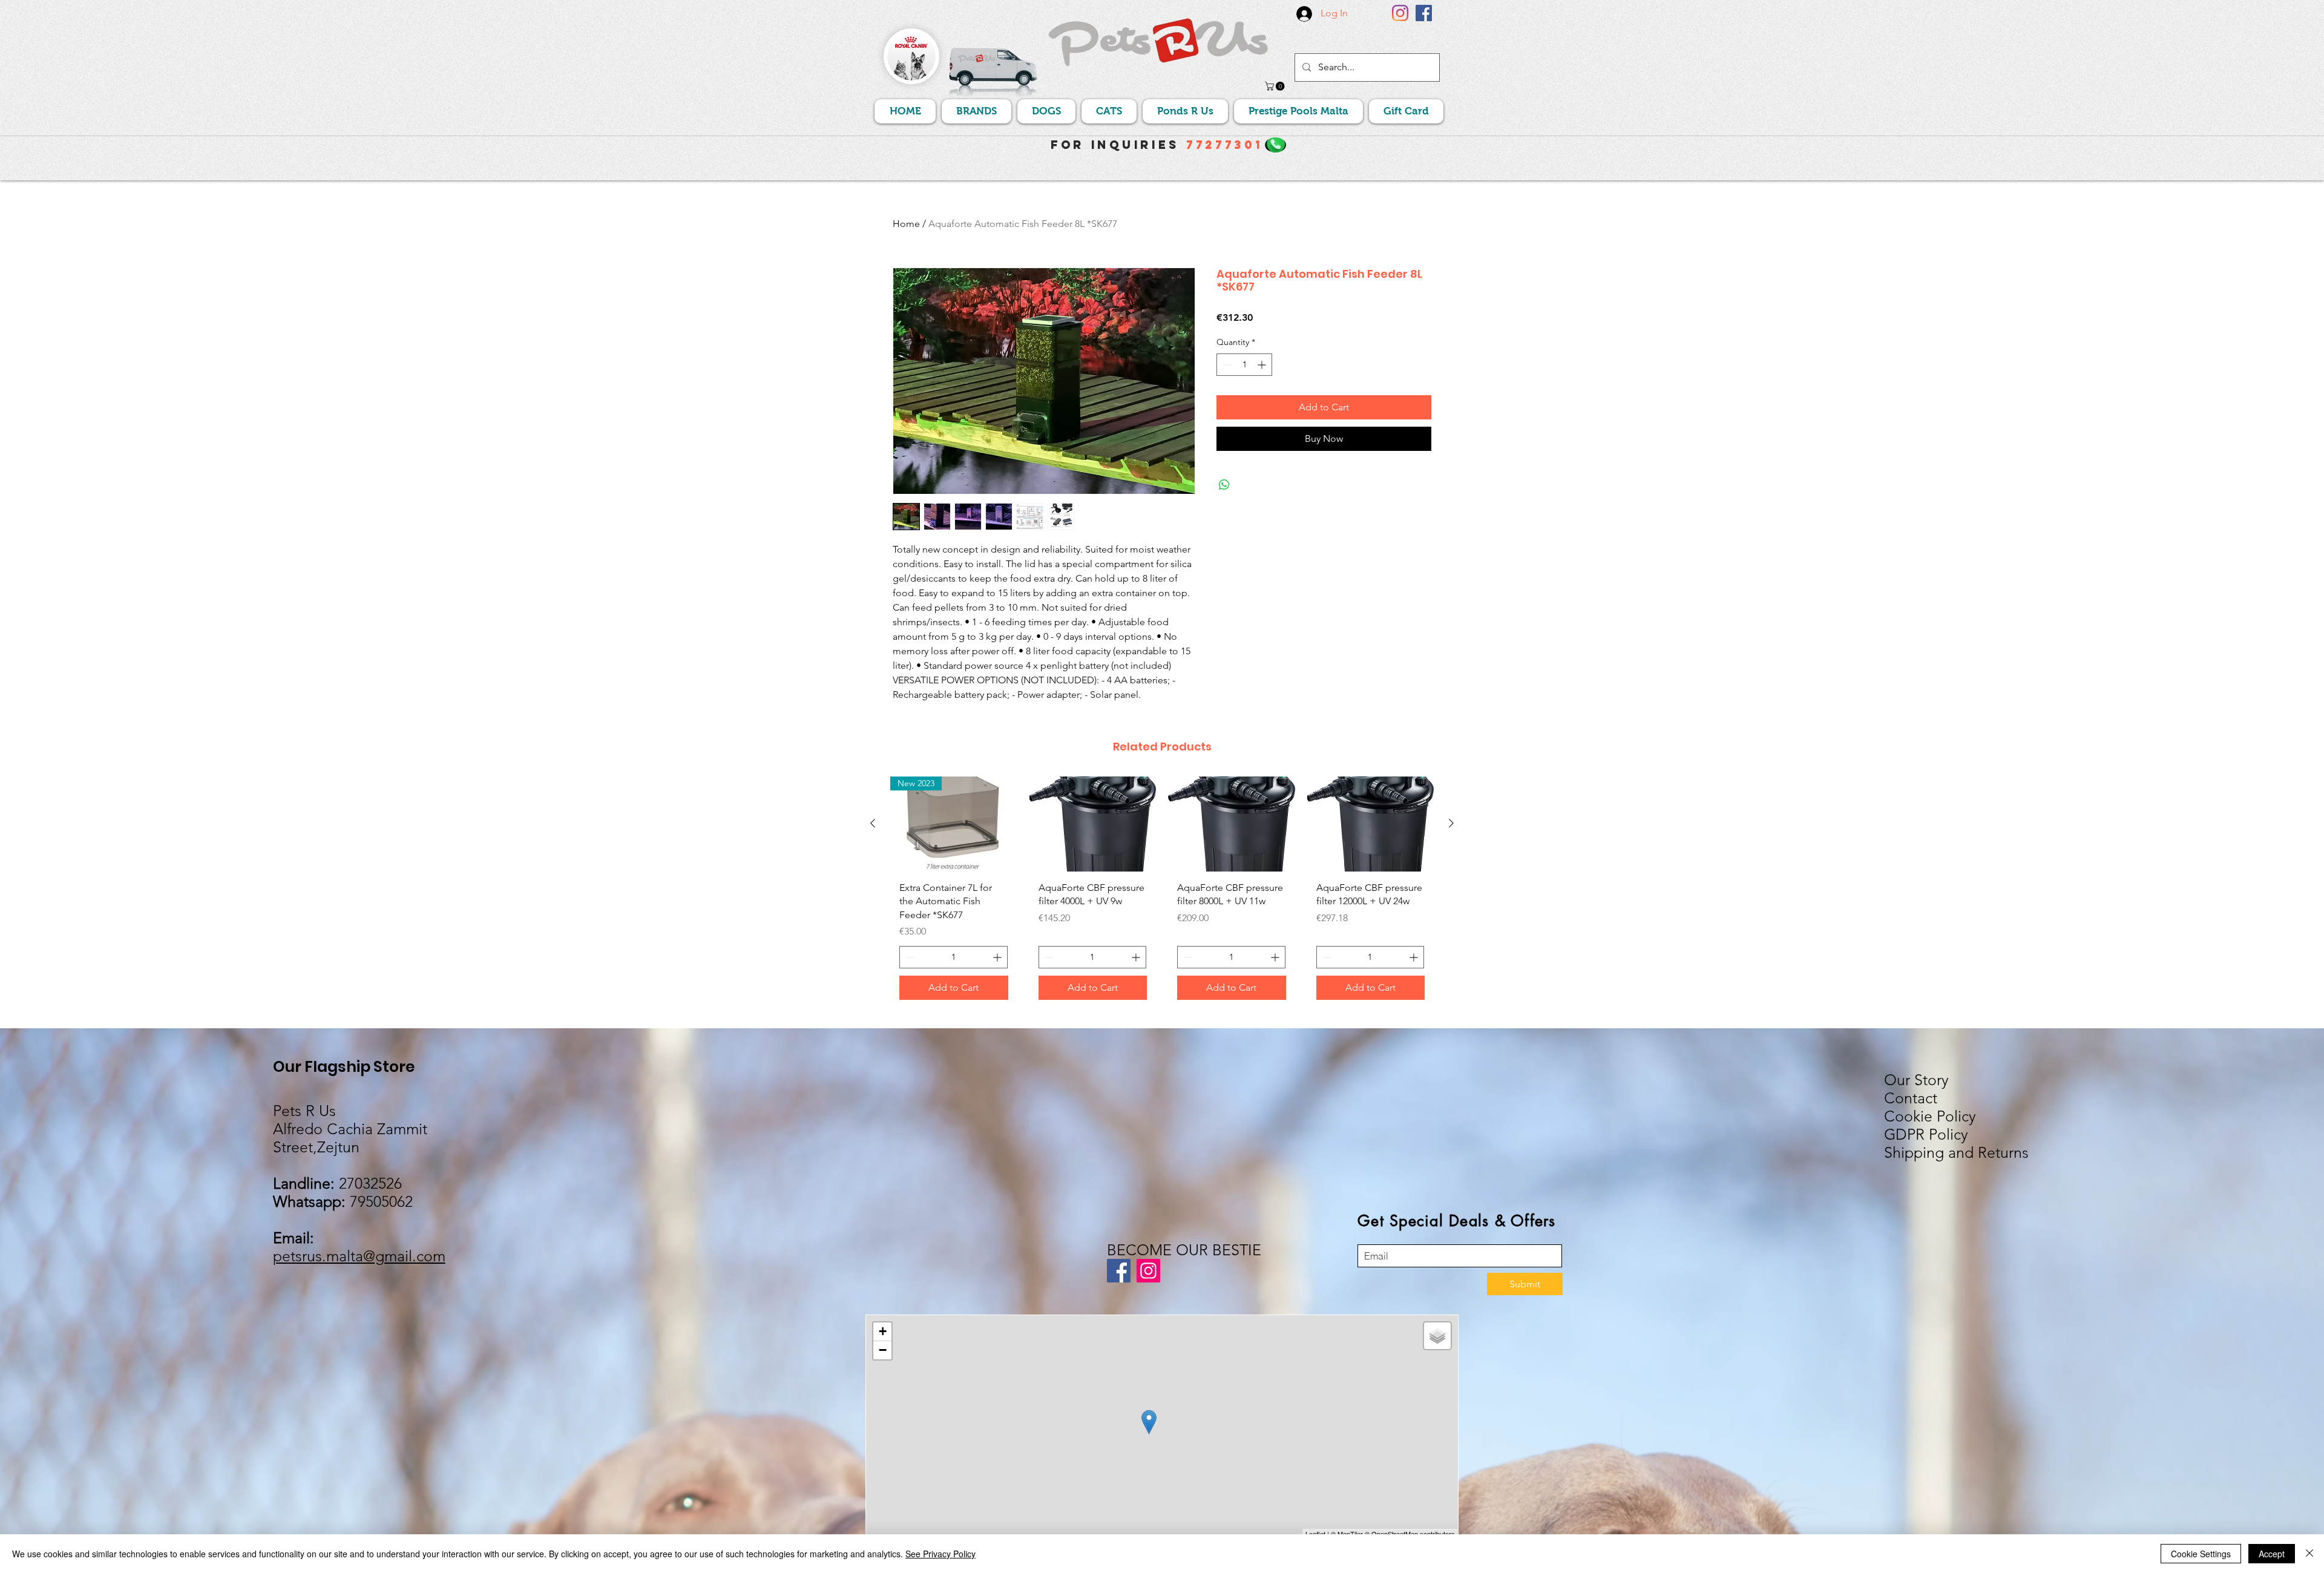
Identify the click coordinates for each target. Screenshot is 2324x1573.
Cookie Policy (1930, 1116)
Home (906, 224)
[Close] (2309, 1554)
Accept (2272, 1554)
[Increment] (1263, 365)
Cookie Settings (2201, 1554)
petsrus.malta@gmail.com (359, 1256)
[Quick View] (1093, 824)
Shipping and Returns (1956, 1152)
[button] (1276, 86)
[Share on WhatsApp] (1224, 485)
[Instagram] (1400, 13)
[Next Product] (1451, 823)
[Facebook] (1424, 13)
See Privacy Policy (940, 1554)
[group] (1162, 893)
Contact (1911, 1098)
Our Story (1916, 1080)
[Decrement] (1226, 365)
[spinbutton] (1244, 365)
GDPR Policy (1926, 1134)
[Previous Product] (873, 823)
